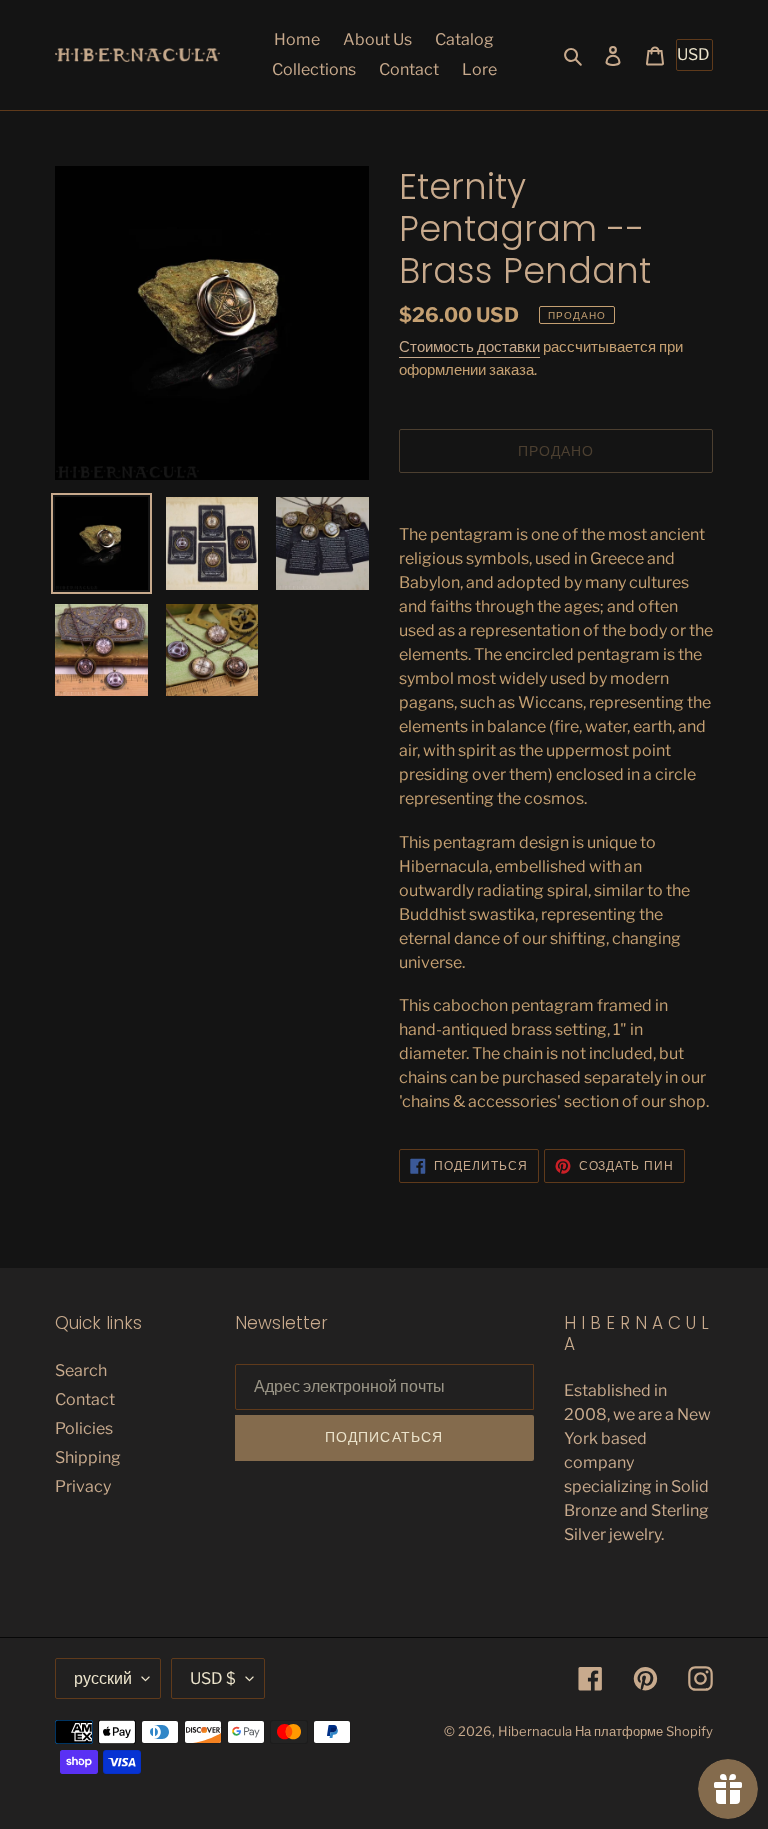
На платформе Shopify (644, 1731)
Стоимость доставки (469, 347)
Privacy (83, 1486)
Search (81, 1370)
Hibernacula (535, 1731)
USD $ (213, 1678)
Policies (84, 1428)
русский (103, 1678)
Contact (85, 1399)
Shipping (88, 1457)
